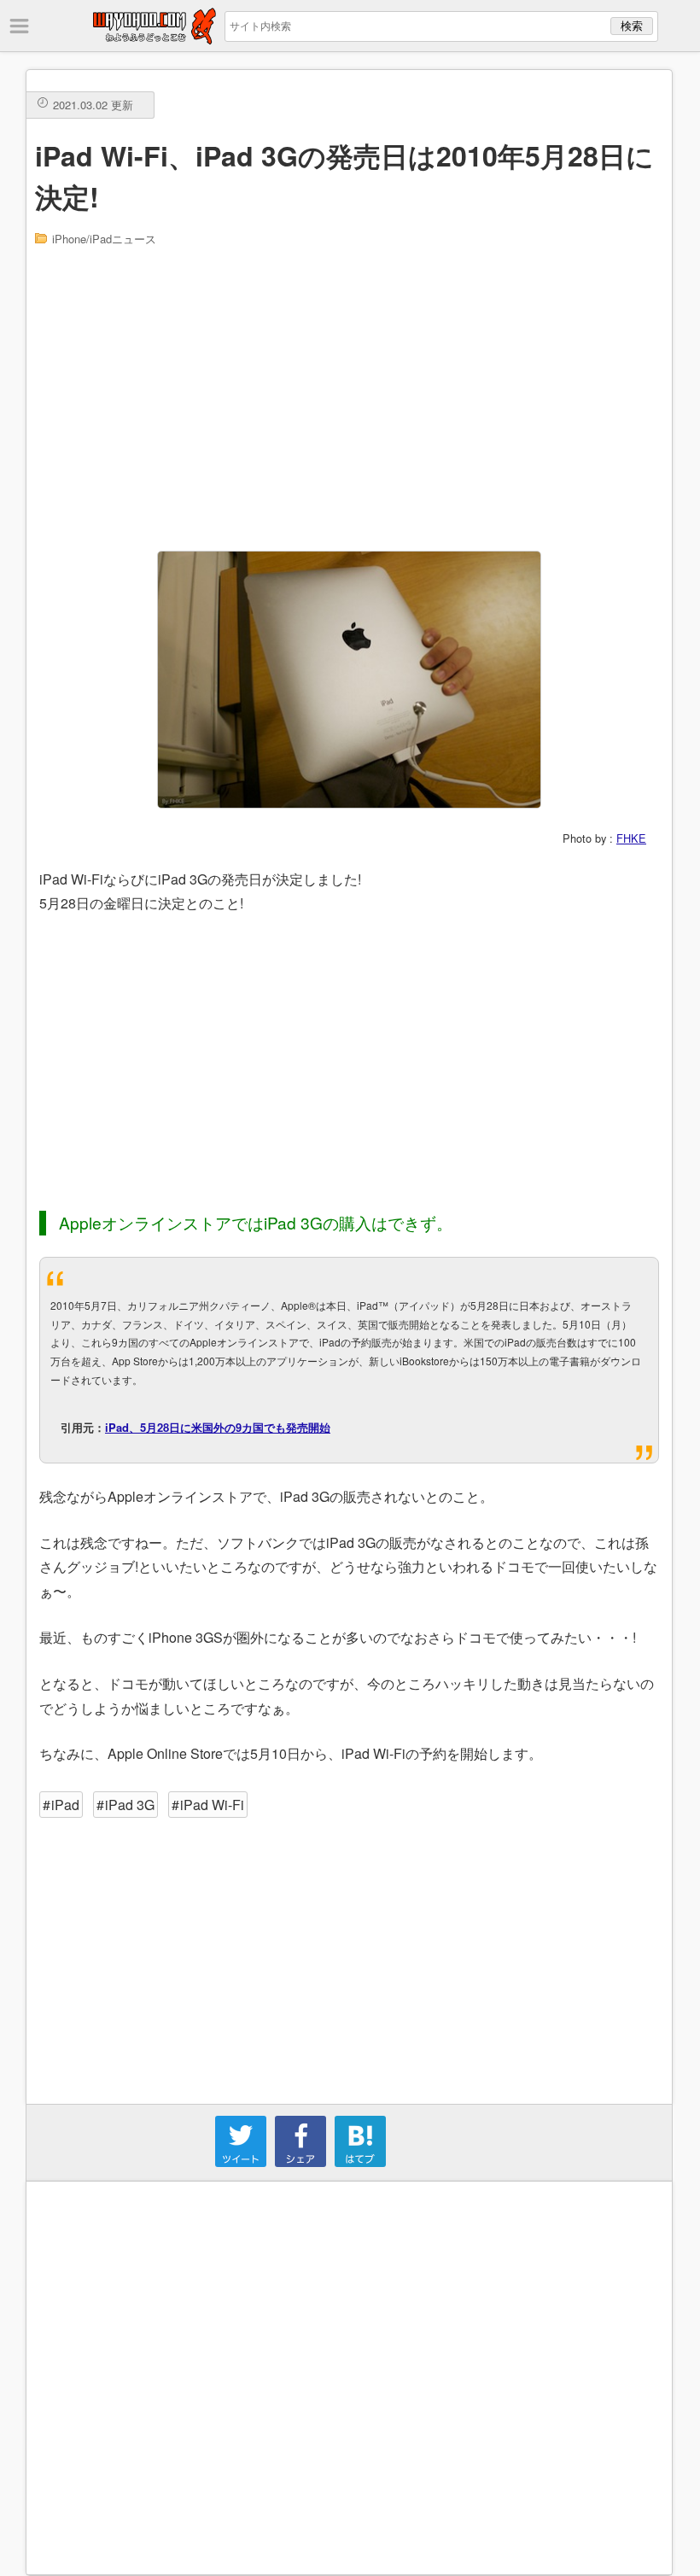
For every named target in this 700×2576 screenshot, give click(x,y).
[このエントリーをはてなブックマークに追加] (360, 2161)
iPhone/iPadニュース (104, 239)
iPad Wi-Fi (212, 1805)
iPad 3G (130, 1805)
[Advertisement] (350, 397)
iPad (65, 1805)
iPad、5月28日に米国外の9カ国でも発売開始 (218, 1427)
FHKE (631, 838)
